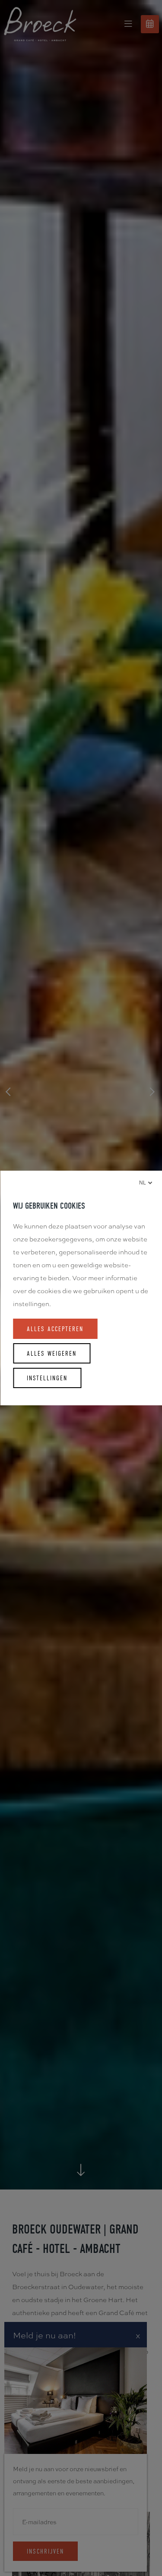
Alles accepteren (55, 1329)
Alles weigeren (52, 1353)
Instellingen (47, 1378)
